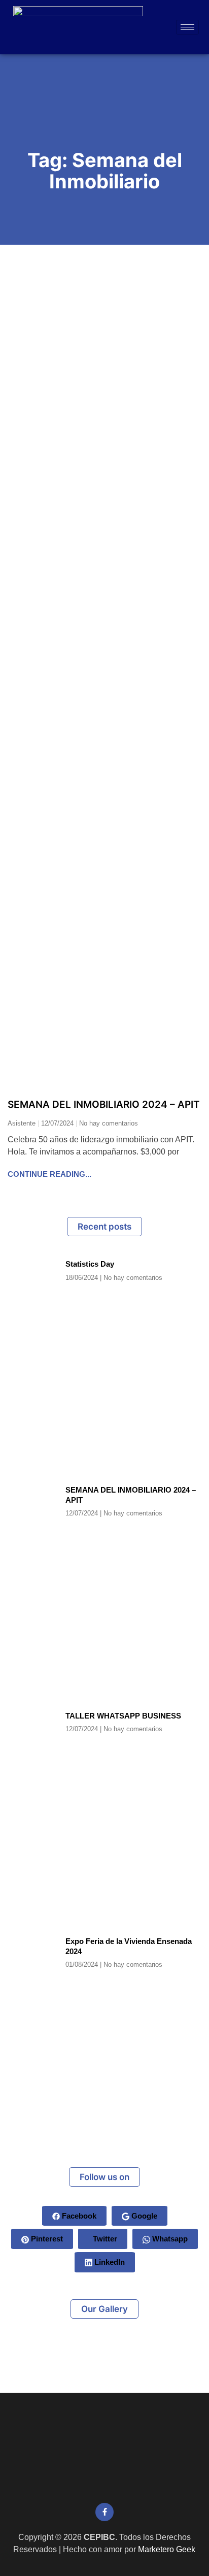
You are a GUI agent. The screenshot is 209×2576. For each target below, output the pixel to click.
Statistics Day (90, 1264)
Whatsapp (169, 2239)
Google (143, 2216)
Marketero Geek (167, 2549)
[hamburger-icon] (187, 27)
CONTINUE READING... (49, 1174)
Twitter (104, 2239)
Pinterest (46, 2239)
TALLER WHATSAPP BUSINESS (123, 1716)
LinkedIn (109, 2262)
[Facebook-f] (104, 2512)
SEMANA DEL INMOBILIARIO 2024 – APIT (104, 1104)
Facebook (78, 2216)
